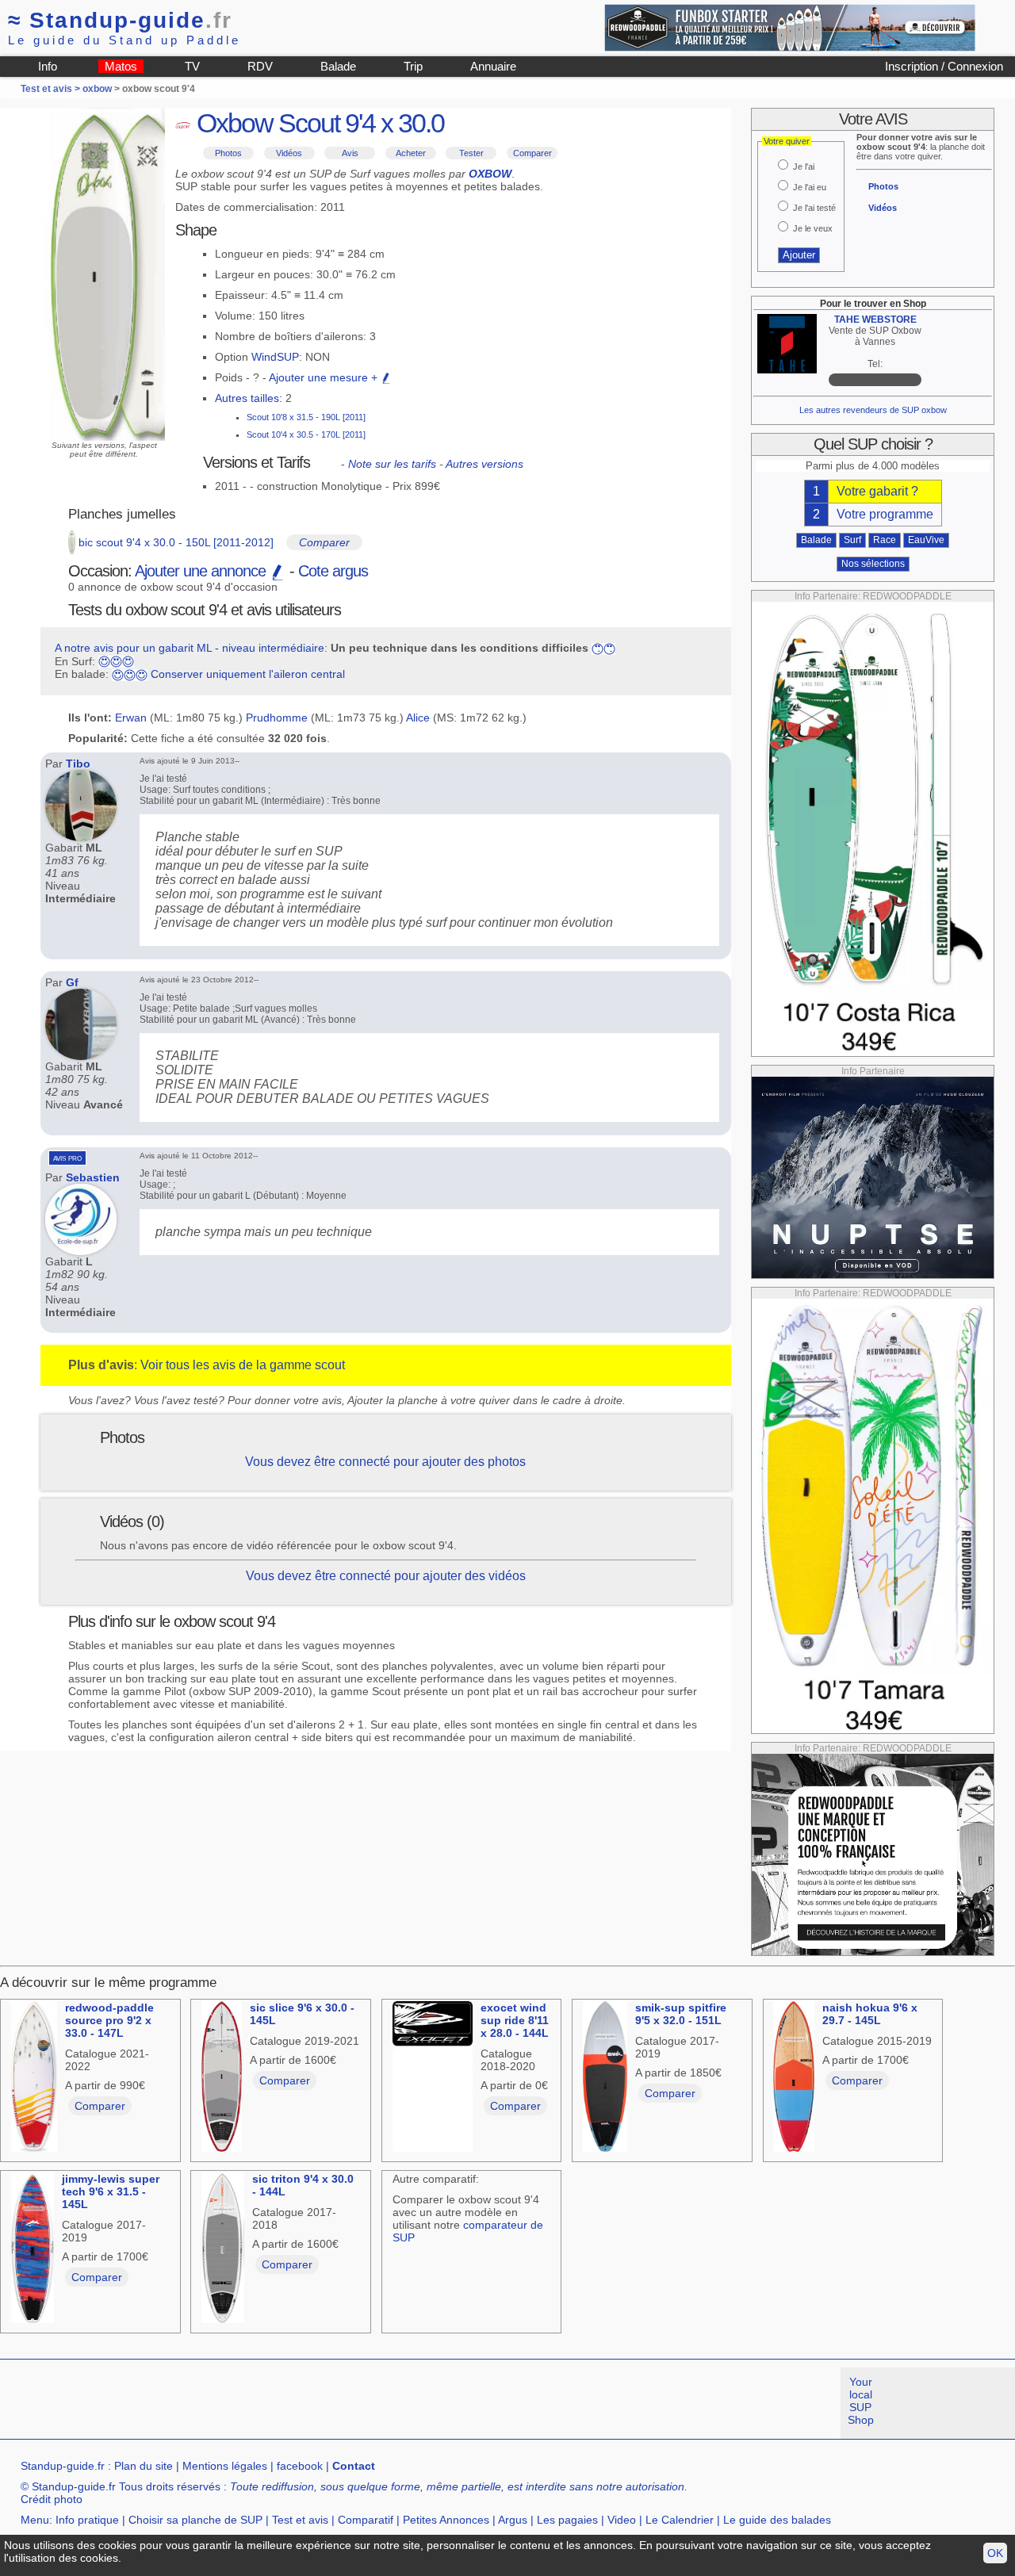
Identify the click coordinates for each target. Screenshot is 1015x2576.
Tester (471, 153)
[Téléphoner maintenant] (875, 380)
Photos (228, 153)
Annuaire (493, 66)
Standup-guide (120, 20)
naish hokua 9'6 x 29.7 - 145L (870, 2014)
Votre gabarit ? (877, 491)
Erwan (131, 718)
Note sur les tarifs (392, 464)
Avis (350, 153)
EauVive (926, 540)
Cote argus (333, 571)
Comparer (532, 153)
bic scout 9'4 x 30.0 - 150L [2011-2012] (176, 542)
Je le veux (813, 228)
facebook (300, 2466)
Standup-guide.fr (63, 2466)
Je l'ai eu (810, 187)
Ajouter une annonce (202, 571)
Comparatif (366, 2520)
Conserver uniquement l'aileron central (248, 674)
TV (192, 66)
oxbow (97, 89)
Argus (513, 2520)
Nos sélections (873, 564)
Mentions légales (225, 2466)
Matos (121, 66)
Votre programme (885, 514)
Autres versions (485, 464)
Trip (413, 66)
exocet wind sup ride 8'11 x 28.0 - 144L (515, 2020)
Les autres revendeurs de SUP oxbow (873, 410)
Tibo (78, 764)
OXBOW (490, 174)
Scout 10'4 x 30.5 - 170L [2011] (306, 434)
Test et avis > (52, 89)
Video (622, 2520)
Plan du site (144, 2466)
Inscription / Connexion (944, 66)
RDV (260, 66)
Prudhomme (277, 718)
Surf (852, 540)
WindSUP (275, 357)
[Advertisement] (289, 2403)
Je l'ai (804, 167)
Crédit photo (52, 2499)
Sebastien (93, 1177)
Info (48, 66)
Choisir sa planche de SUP (195, 2520)
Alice (418, 718)
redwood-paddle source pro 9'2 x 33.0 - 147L (109, 2020)
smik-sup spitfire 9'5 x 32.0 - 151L (681, 2014)
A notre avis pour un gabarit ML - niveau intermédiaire (190, 648)
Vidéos (289, 153)
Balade (338, 66)
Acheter (411, 153)
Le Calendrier (680, 2520)
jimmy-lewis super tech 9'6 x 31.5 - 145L (111, 2191)
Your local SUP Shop (861, 2401)
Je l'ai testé (814, 208)
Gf (72, 982)
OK (995, 2553)
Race (885, 540)
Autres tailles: (249, 398)
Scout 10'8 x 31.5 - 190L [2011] (306, 417)
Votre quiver (787, 141)
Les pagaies (567, 2520)
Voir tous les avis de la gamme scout (243, 1365)
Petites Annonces (446, 2520)
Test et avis (300, 2520)
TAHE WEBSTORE (875, 320)
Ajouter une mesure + (325, 377)
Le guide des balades (777, 2520)
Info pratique (87, 2520)
